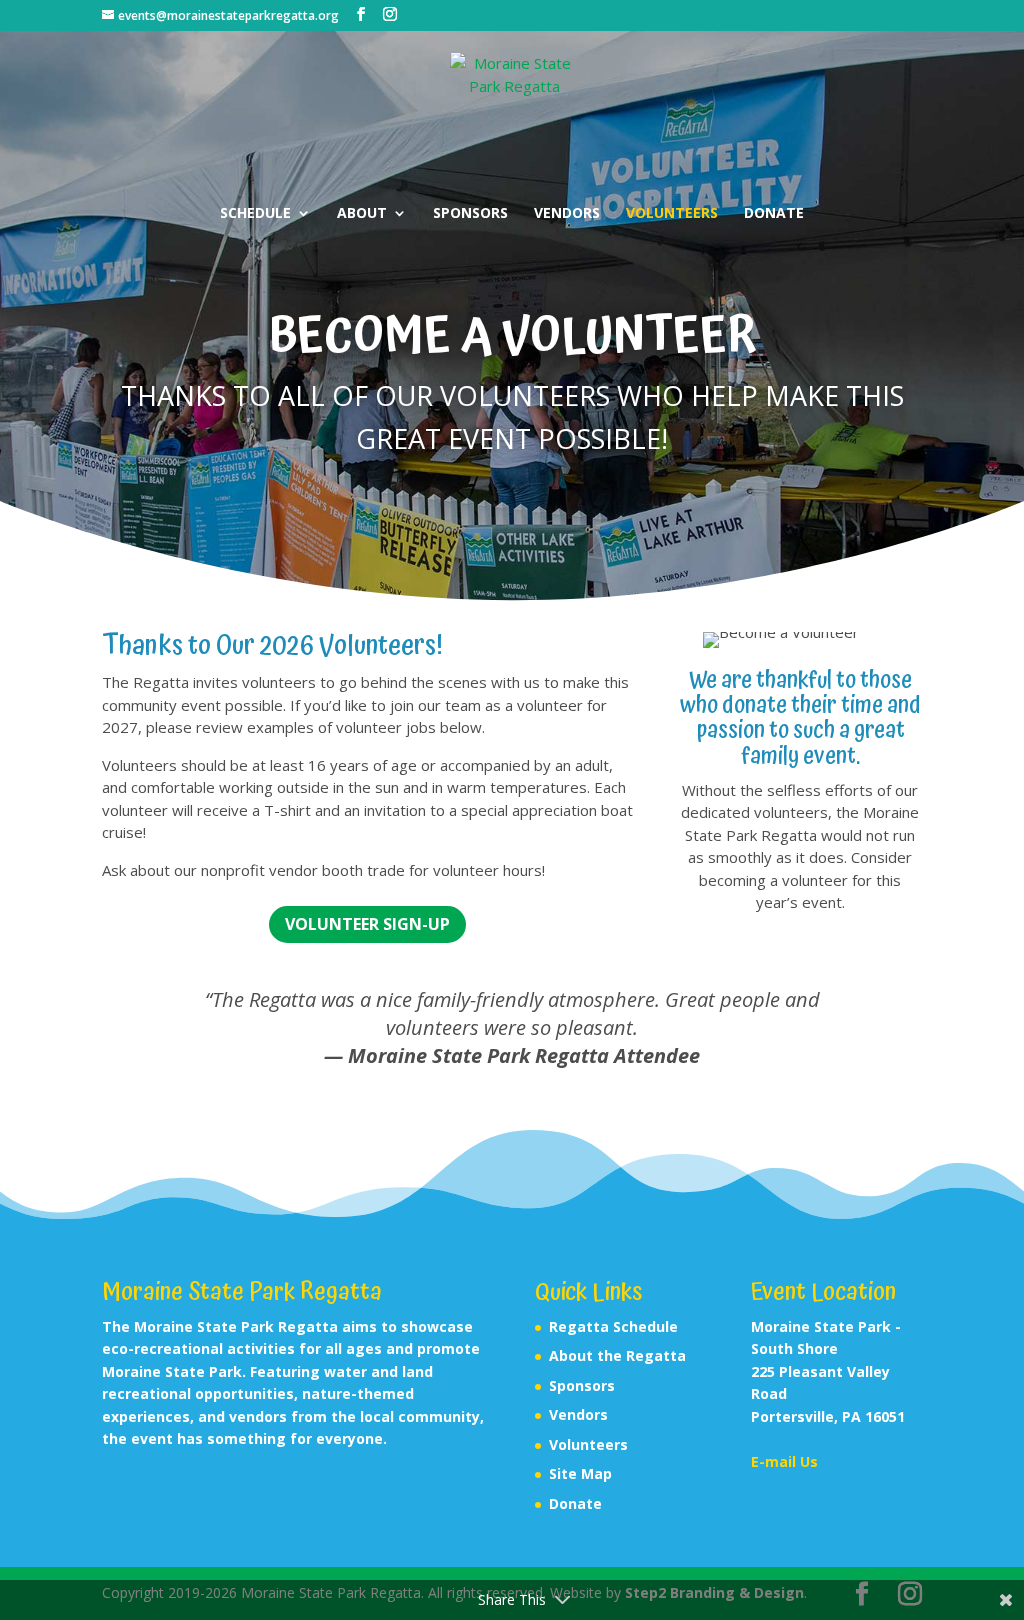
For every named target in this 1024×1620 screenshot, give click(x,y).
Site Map (580, 1473)
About (362, 214)
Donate (575, 1503)
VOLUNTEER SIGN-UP (367, 924)
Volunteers (672, 214)
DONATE (774, 214)
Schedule (255, 214)
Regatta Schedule (613, 1326)
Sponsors (470, 214)
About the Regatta (617, 1355)
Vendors (567, 214)
